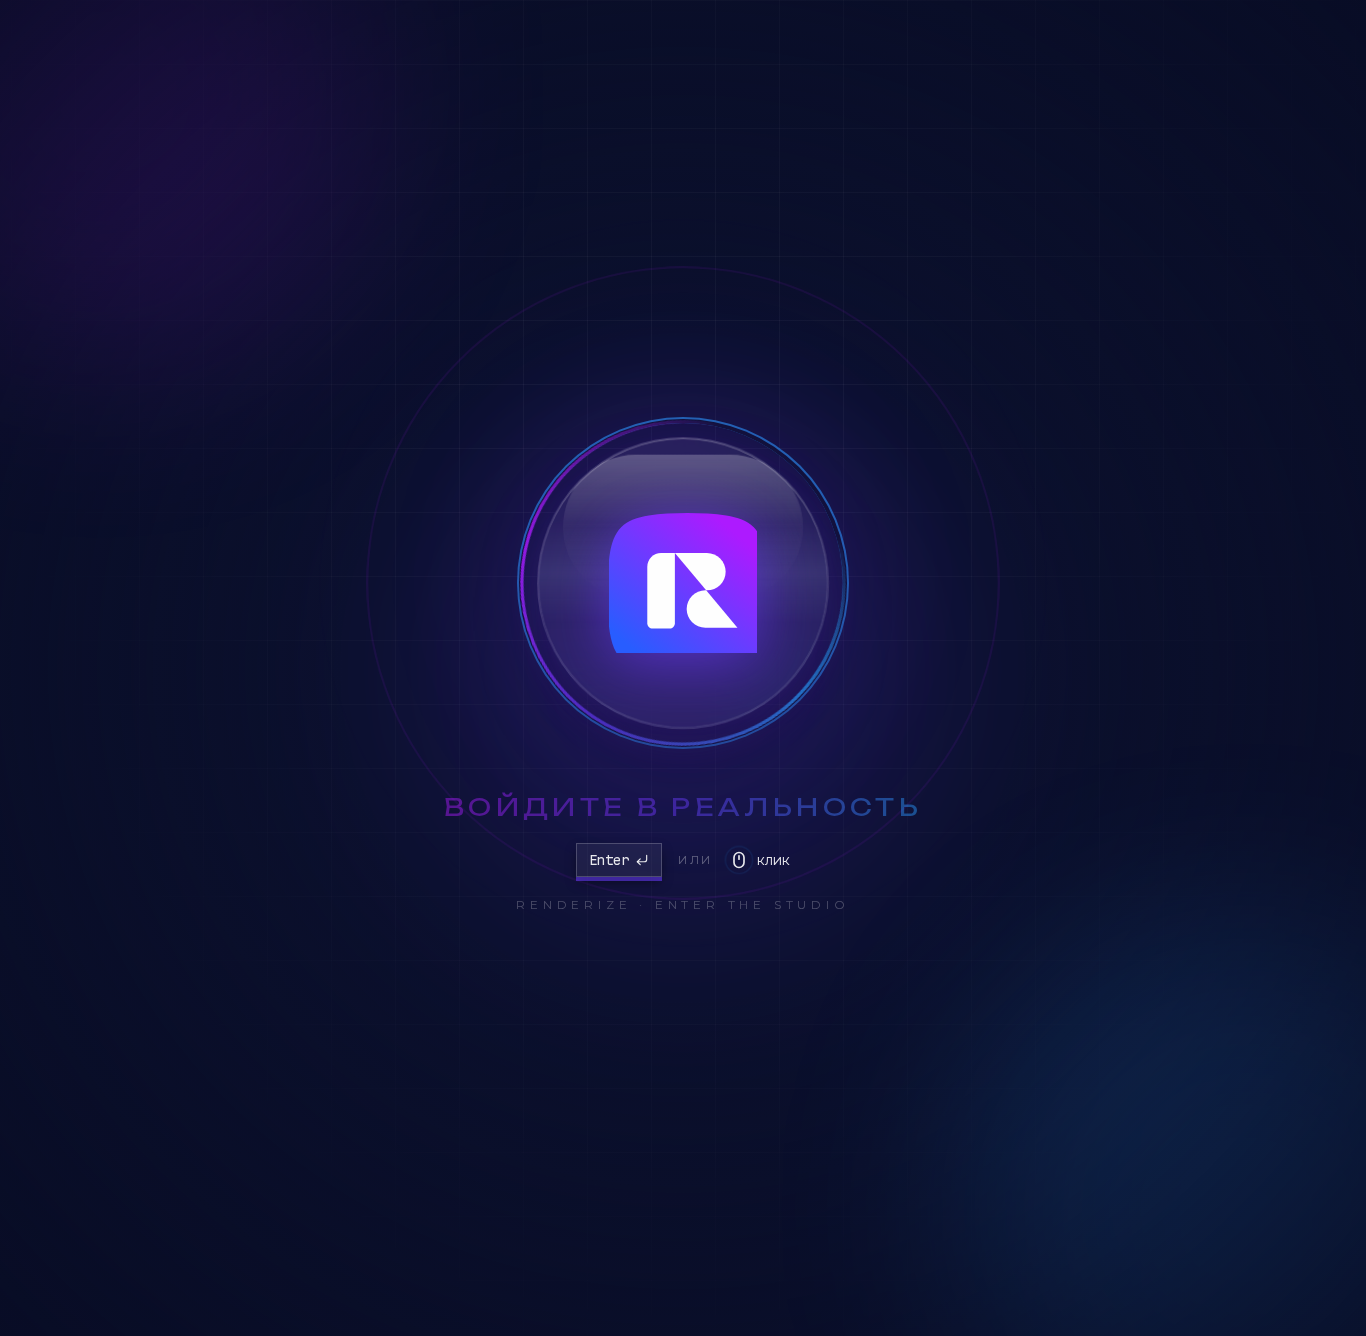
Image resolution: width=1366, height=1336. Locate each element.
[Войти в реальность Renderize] (683, 583)
